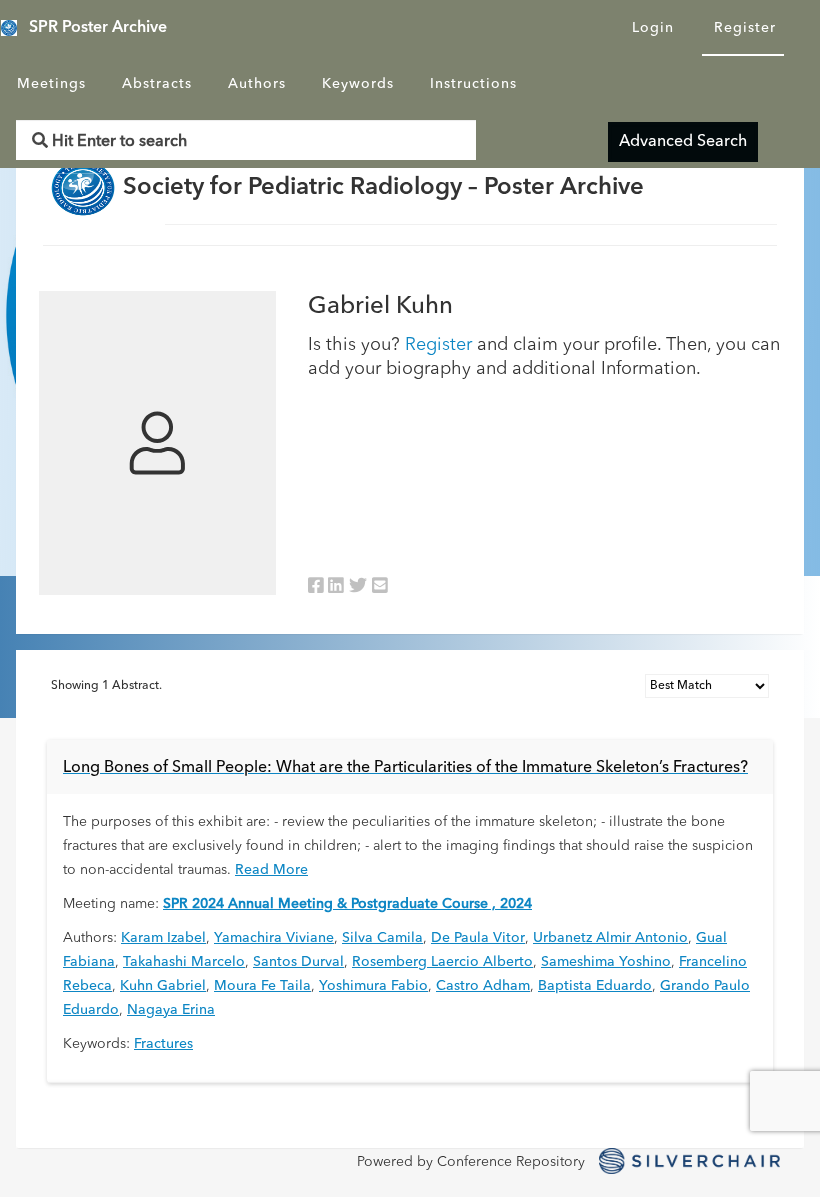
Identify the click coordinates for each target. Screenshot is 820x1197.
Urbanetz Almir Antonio (610, 938)
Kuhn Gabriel (163, 986)
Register (745, 28)
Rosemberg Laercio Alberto (442, 962)
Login (653, 28)
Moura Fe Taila (262, 986)
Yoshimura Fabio (373, 986)
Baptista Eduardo (595, 986)
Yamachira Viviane (274, 938)
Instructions (473, 84)
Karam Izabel (163, 938)
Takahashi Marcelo (184, 962)
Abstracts (157, 84)
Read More (271, 870)
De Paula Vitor (478, 938)
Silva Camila (382, 938)
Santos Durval (298, 962)
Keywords (358, 84)
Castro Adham (483, 986)
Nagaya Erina (171, 1010)
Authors (257, 84)
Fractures (163, 1044)
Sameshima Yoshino (606, 962)
